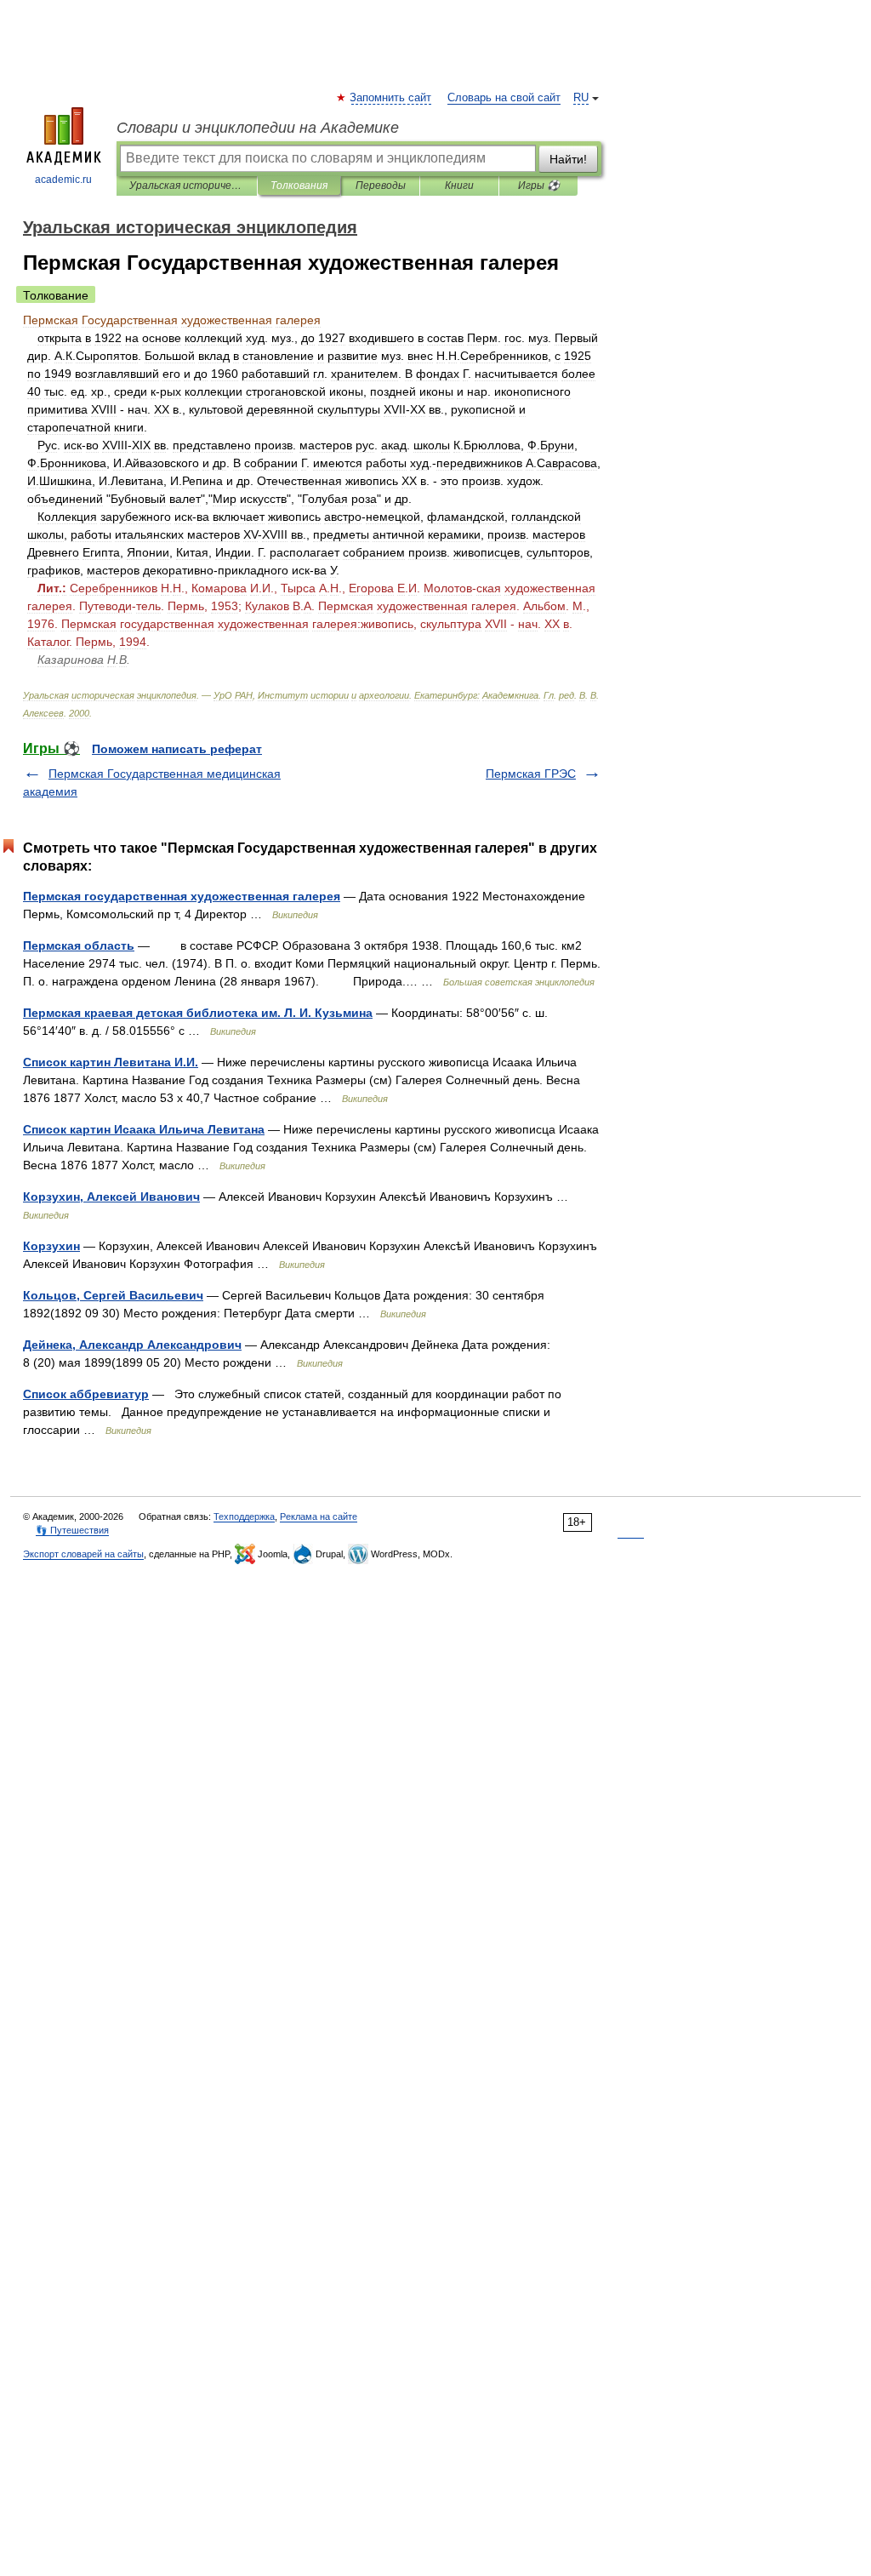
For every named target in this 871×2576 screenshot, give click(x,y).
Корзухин (51, 1246)
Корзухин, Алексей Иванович (111, 1197)
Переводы (381, 186)
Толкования (299, 186)
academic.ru (63, 180)
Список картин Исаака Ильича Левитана (144, 1129)
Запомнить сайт (391, 98)
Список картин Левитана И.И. (111, 1062)
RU (581, 98)
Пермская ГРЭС (531, 774)
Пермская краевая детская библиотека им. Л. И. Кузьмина (198, 1013)
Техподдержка (244, 1516)
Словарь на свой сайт (504, 98)
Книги (459, 186)
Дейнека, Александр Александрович (132, 1345)
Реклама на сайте (319, 1516)
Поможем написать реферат (177, 749)
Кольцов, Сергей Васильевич (113, 1295)
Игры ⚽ (539, 186)
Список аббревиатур (86, 1394)
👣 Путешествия (72, 1530)
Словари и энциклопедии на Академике (258, 128)
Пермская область (79, 945)
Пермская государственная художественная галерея (182, 896)
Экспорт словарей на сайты (83, 1554)
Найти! (568, 159)
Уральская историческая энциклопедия (187, 186)
